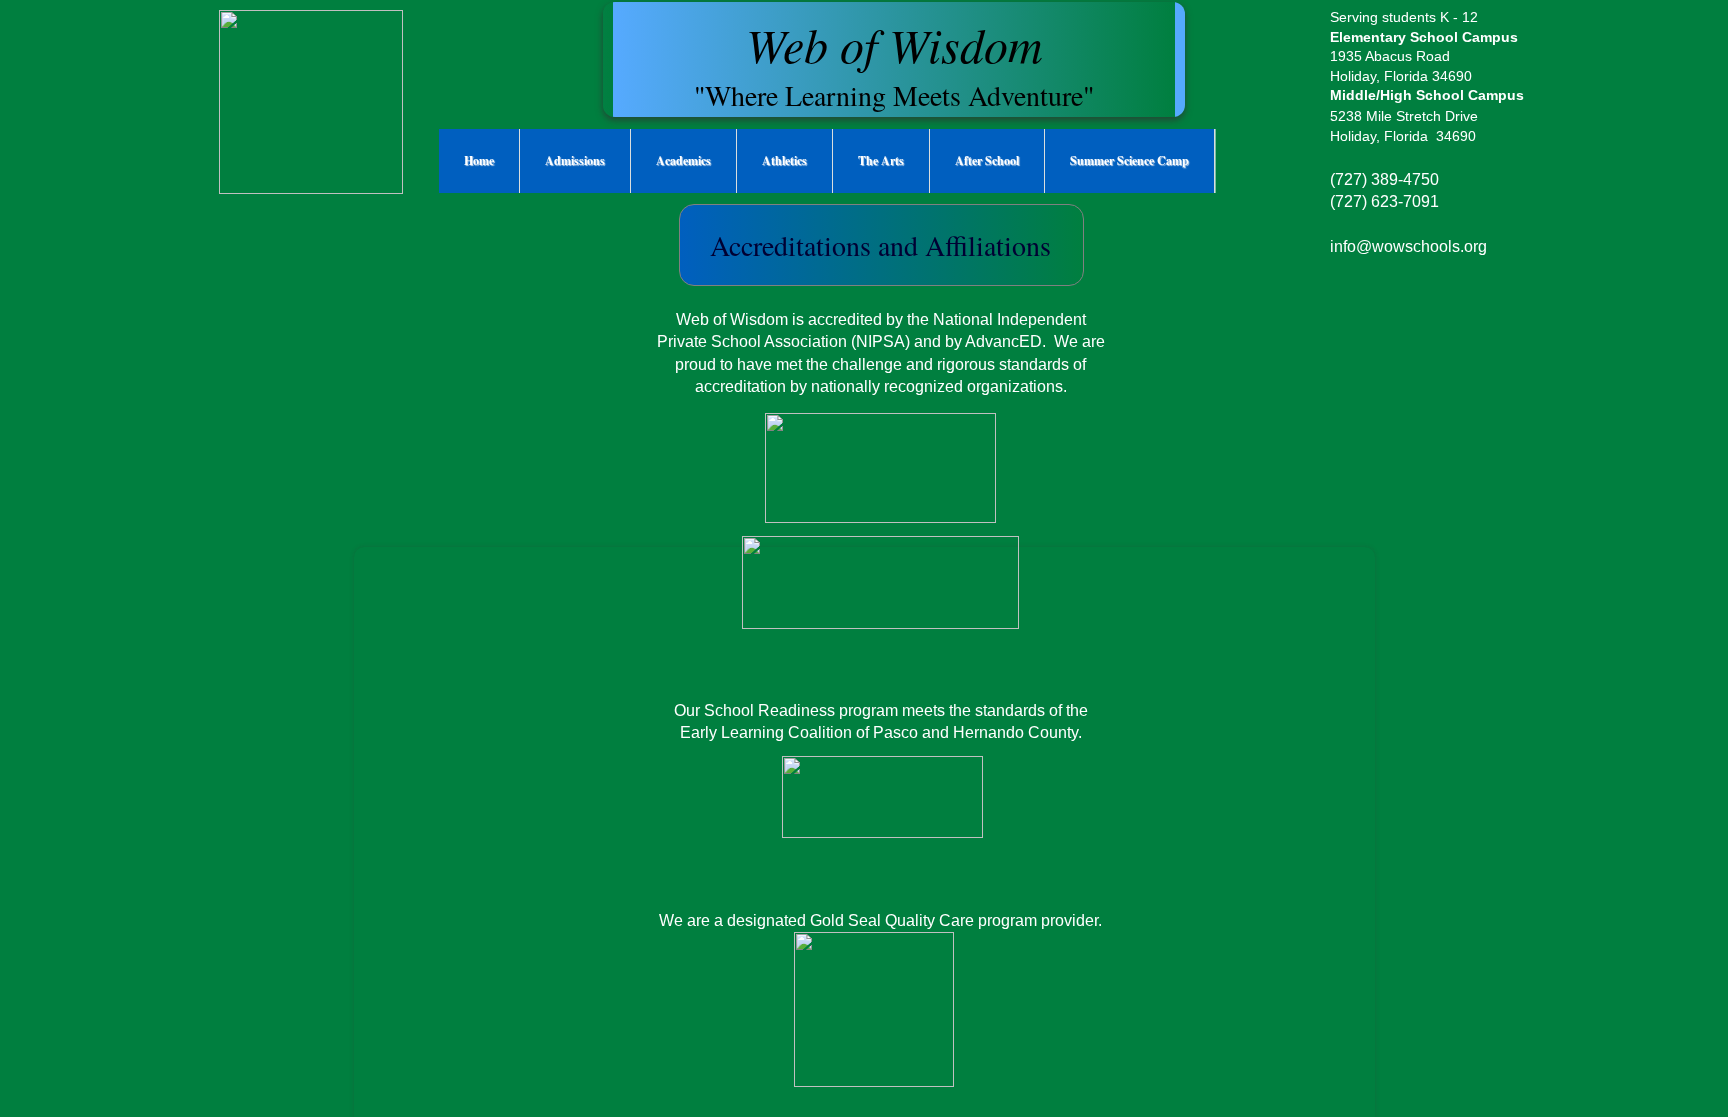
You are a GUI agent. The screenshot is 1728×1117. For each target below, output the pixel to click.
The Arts (881, 160)
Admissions (575, 160)
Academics (683, 160)
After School (987, 160)
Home (479, 160)
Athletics (784, 160)
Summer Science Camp (1129, 160)
